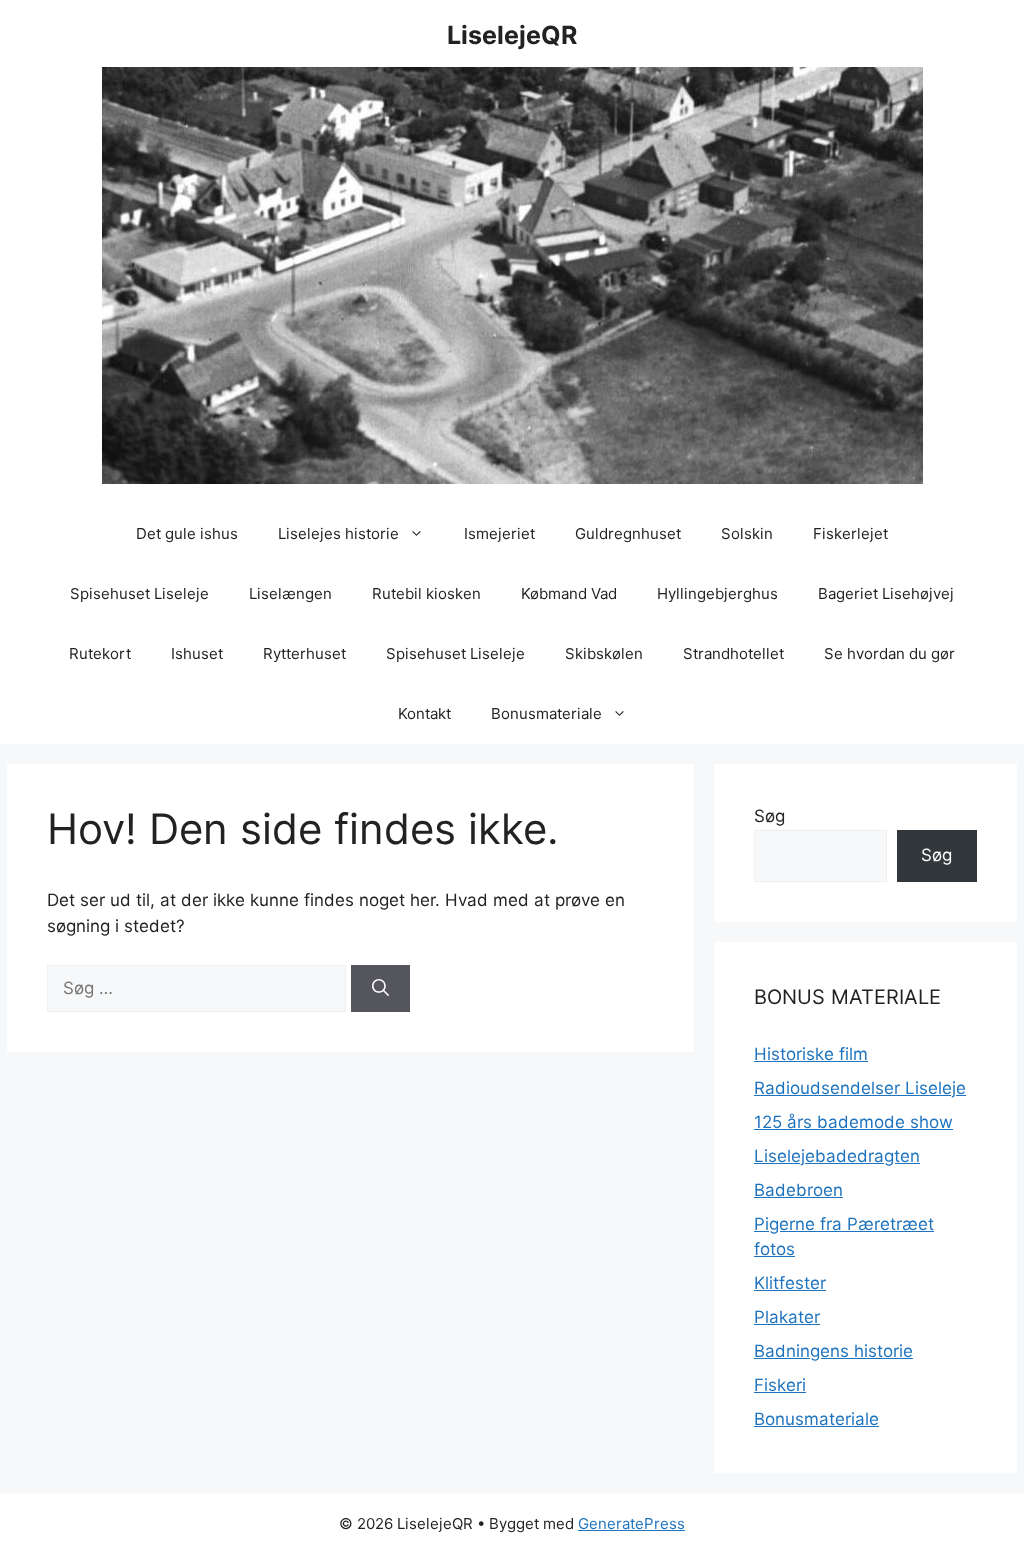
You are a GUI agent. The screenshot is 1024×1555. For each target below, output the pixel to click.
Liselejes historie (338, 533)
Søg (769, 816)
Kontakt (424, 713)
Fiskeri (780, 1385)
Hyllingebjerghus (717, 593)
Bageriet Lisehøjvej (886, 593)
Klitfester (790, 1283)
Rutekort (100, 653)
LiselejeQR (512, 35)
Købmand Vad (569, 593)
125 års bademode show (853, 1122)
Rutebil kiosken (426, 593)
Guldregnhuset (628, 533)
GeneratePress (631, 1523)
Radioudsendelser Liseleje (860, 1088)
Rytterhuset (304, 653)
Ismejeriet (499, 533)
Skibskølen (604, 653)
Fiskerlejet (850, 533)
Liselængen (290, 593)
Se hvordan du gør (889, 653)
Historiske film (811, 1054)
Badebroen (798, 1190)
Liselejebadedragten (837, 1156)
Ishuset (197, 653)
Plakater (787, 1317)
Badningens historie (833, 1351)
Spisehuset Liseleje (139, 593)
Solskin (747, 533)
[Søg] (380, 989)
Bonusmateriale (546, 713)
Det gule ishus (187, 533)
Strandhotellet (733, 653)
